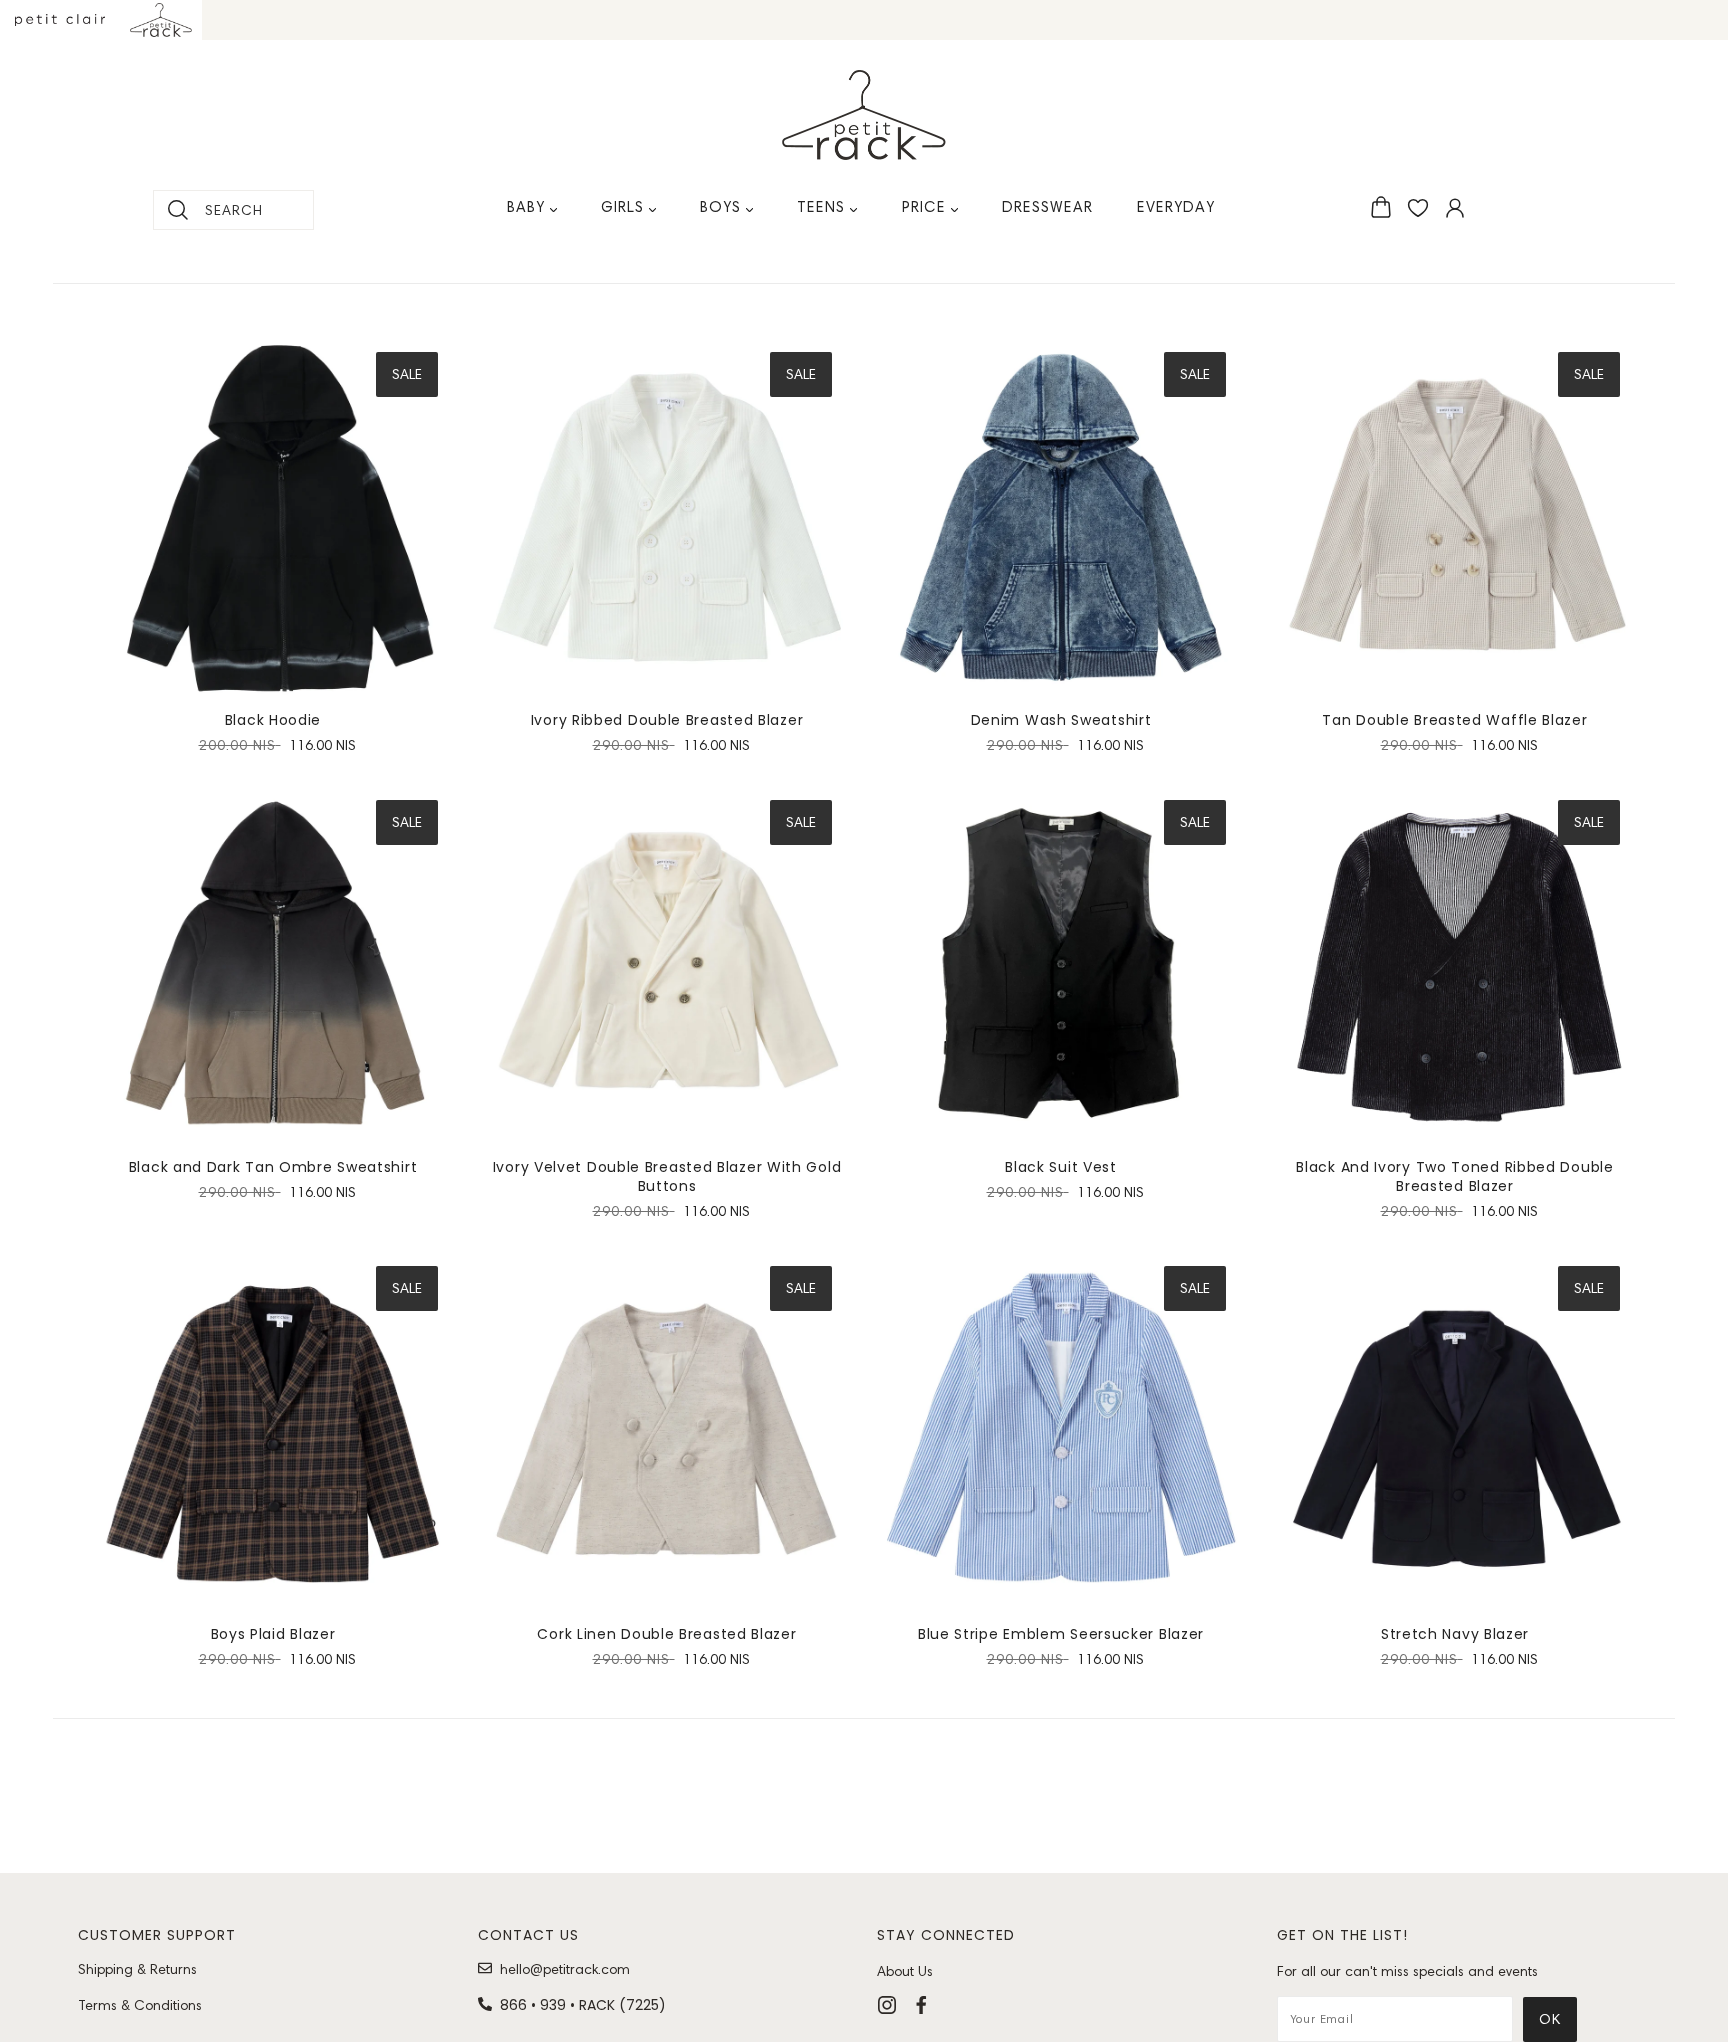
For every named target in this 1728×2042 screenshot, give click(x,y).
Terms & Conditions (140, 2005)
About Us (905, 1971)
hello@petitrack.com (565, 1969)
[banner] (864, 115)
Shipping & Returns (137, 1969)
